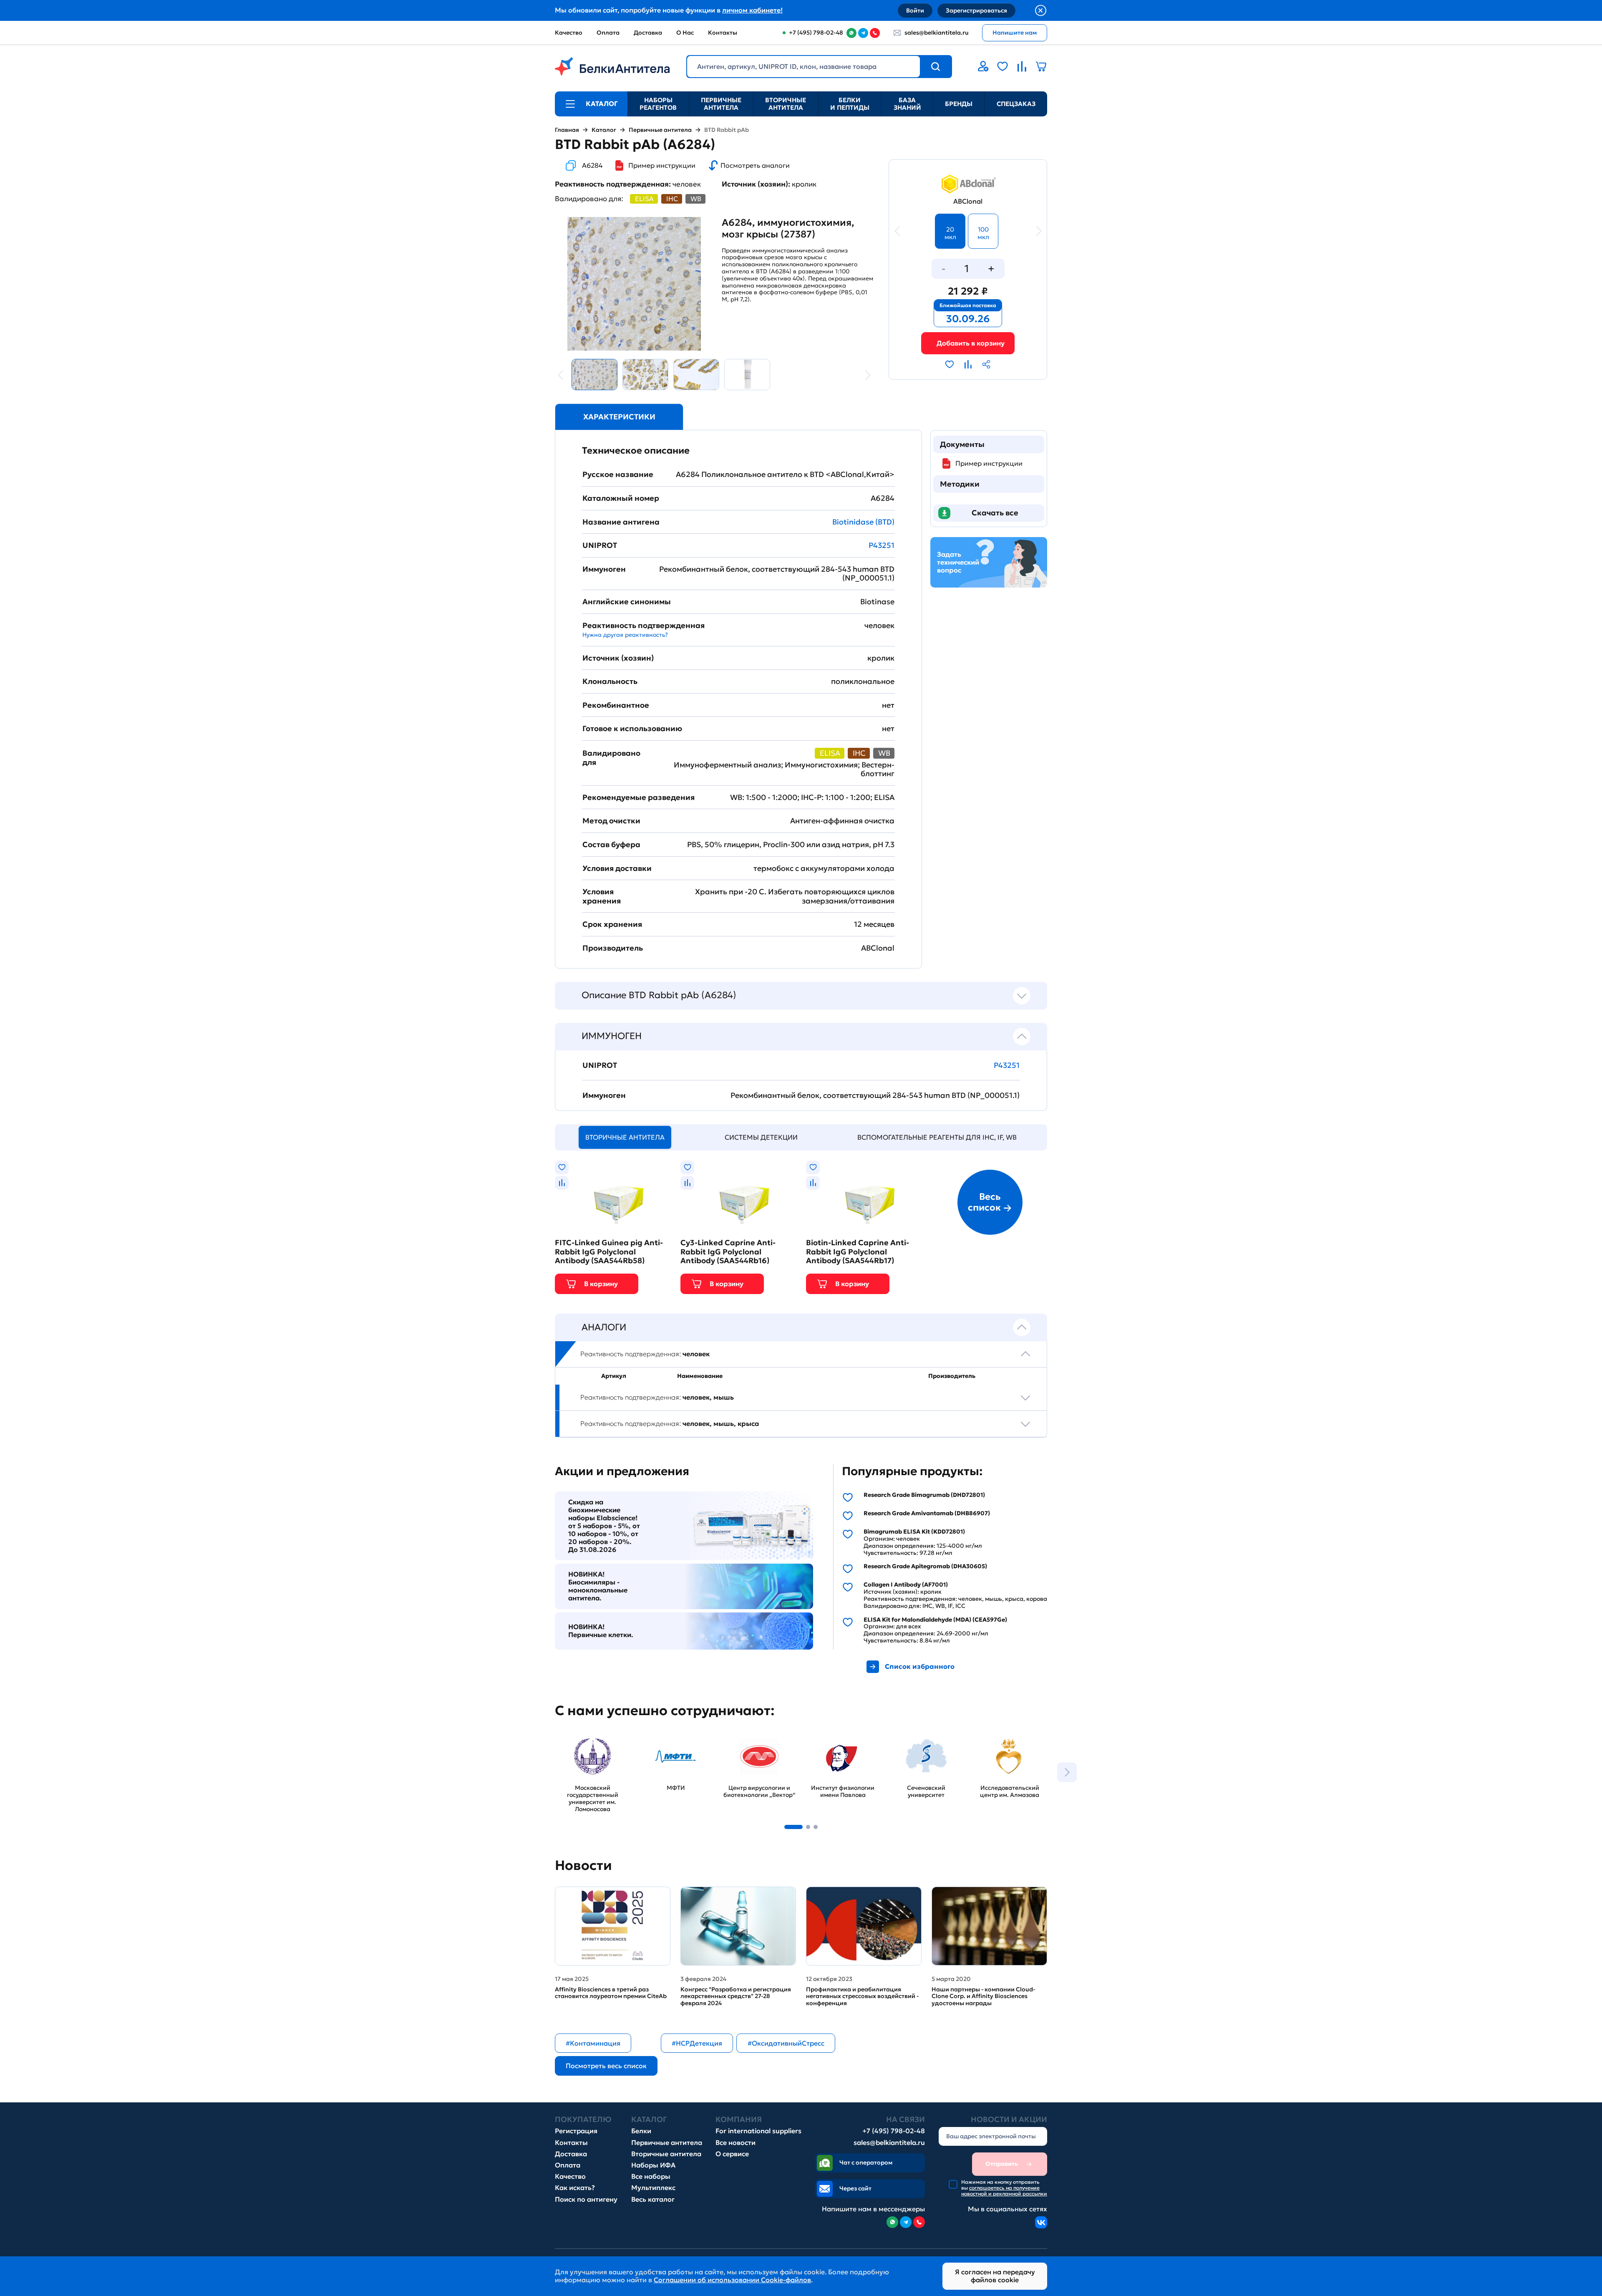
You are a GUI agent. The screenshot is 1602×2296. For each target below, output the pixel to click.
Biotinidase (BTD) (863, 522)
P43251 (882, 545)
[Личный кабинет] (983, 66)
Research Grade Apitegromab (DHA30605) (925, 1566)
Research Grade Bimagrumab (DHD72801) (924, 1495)
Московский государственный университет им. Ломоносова (584, 1748)
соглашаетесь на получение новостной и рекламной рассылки (1004, 2191)
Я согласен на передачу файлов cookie (995, 2276)
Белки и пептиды (850, 104)
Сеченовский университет (910, 1740)
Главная (567, 130)
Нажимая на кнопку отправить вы (1004, 2188)
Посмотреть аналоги (755, 165)
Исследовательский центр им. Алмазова (1006, 1740)
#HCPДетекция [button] (697, 2043)
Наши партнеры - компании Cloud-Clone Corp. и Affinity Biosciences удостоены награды (983, 1996)
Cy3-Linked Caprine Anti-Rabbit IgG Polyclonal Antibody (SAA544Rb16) (728, 1252)
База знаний (907, 104)
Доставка (648, 33)
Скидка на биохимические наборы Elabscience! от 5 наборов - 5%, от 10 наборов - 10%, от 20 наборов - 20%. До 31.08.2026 (604, 1526)
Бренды (959, 104)
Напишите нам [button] (1015, 33)
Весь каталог (653, 2199)
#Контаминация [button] (593, 2043)
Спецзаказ (1016, 104)
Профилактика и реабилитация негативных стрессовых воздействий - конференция (862, 1996)
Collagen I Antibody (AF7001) (906, 1585)
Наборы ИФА (653, 2165)
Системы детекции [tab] (761, 1137)
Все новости (736, 2143)
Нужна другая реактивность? (625, 635)
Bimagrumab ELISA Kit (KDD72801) (914, 1532)
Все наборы (651, 2176)
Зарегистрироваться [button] (976, 10)
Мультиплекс (653, 2188)
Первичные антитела (721, 104)
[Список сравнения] (1022, 66)
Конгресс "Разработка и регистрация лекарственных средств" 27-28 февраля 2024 (736, 1996)
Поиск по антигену (586, 2199)
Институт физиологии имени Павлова (841, 1740)
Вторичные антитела (786, 104)
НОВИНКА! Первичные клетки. (601, 1631)
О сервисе (732, 2154)
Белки (641, 2131)
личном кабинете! (752, 10)
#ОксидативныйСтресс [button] (786, 2043)
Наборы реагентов (658, 104)
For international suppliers (758, 2131)
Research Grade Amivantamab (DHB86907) (927, 1513)
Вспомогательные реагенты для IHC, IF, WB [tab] (937, 1137)
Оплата (608, 33)
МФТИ (649, 1736)
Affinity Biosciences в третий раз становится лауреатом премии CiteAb (611, 1993)
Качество (569, 33)
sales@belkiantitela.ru (937, 33)
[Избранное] (1003, 66)
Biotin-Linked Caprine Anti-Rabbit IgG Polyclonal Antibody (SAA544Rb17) (858, 1252)
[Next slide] (1067, 1772)
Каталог (604, 130)
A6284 (592, 165)
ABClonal (968, 201)
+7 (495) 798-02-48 (894, 2131)
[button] (793, 1827)
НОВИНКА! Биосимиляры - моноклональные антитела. (598, 1586)
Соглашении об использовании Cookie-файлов (732, 2280)
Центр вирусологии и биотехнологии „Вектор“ (757, 1744)
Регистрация (576, 2131)
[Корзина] (968, 343)
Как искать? (575, 2188)
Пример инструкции (662, 165)
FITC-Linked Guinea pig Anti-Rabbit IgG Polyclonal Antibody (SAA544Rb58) (609, 1252)
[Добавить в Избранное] (950, 364)
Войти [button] (915, 10)
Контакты (723, 33)
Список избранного (920, 1666)
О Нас (685, 33)
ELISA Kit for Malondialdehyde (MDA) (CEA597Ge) (935, 1620)
